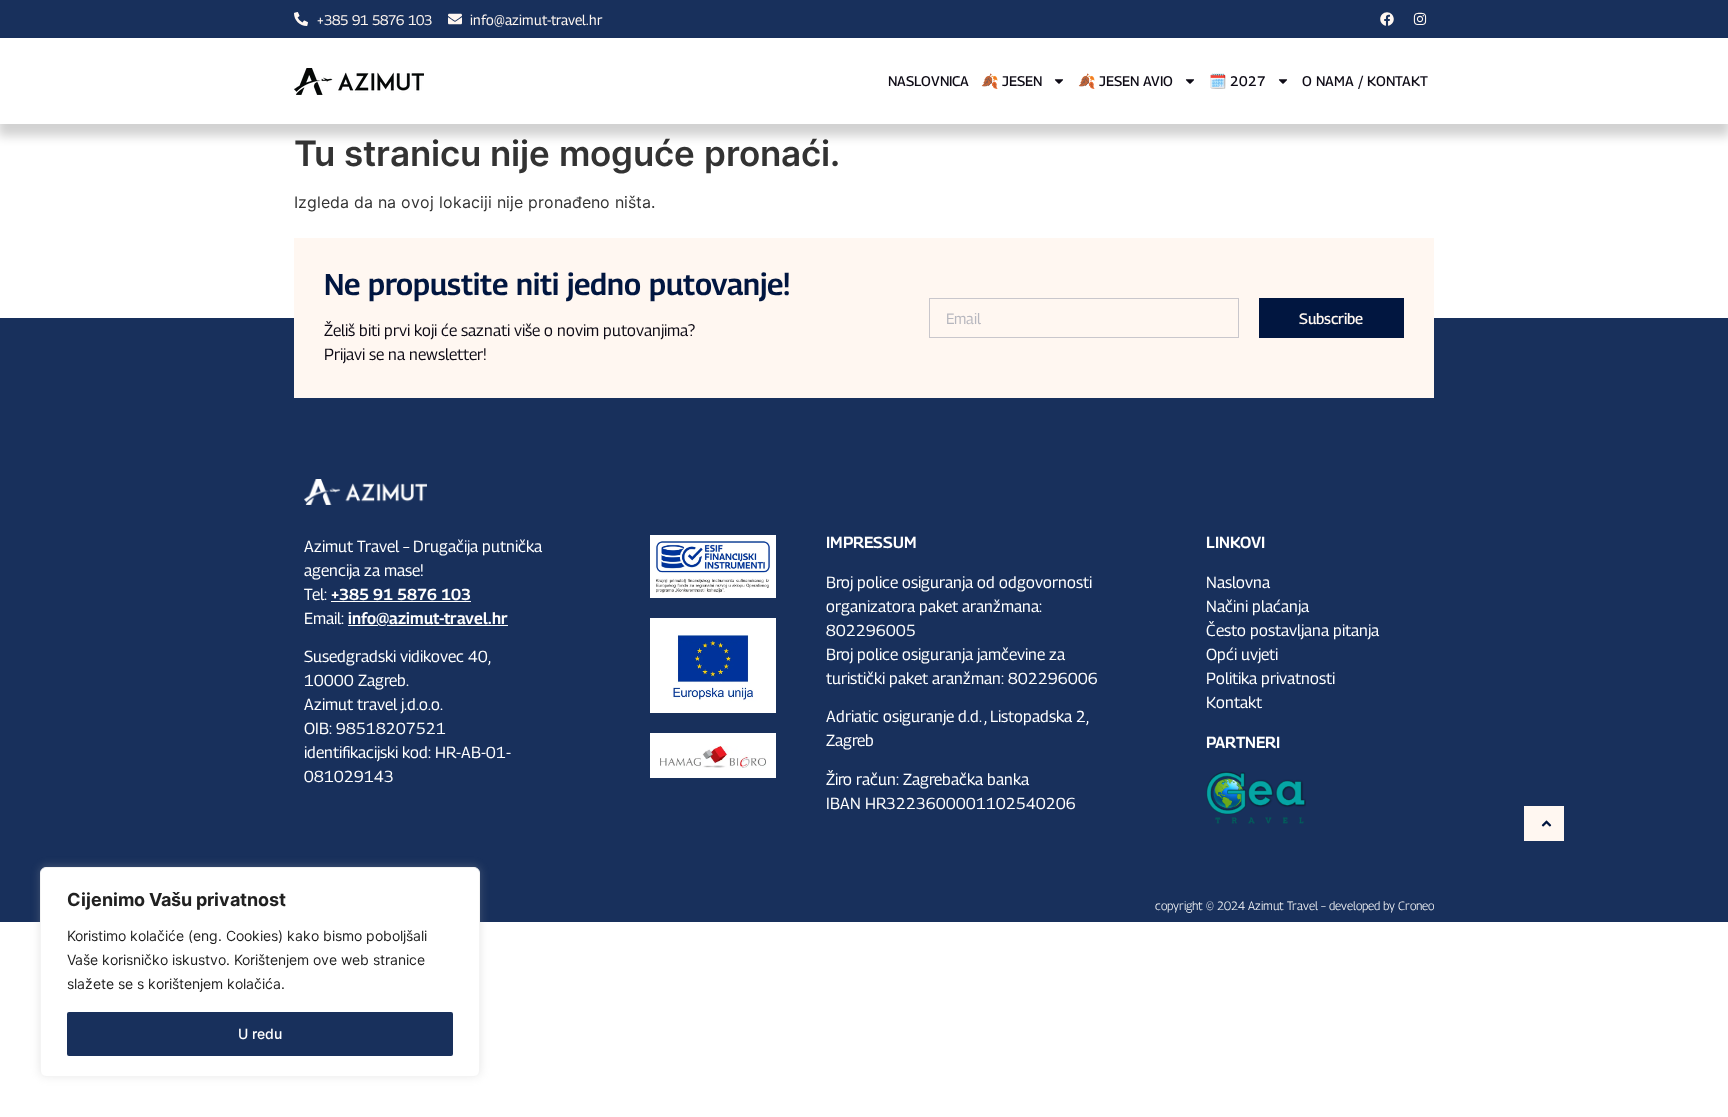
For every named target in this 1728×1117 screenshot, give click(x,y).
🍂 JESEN (1011, 80)
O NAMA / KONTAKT (1365, 80)
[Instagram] (1420, 19)
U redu (260, 1033)
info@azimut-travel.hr (428, 618)
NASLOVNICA (928, 80)
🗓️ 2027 (1237, 80)
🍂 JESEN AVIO (1125, 80)
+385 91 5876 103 (401, 594)
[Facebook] (1387, 19)
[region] (260, 972)
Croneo (1416, 905)
